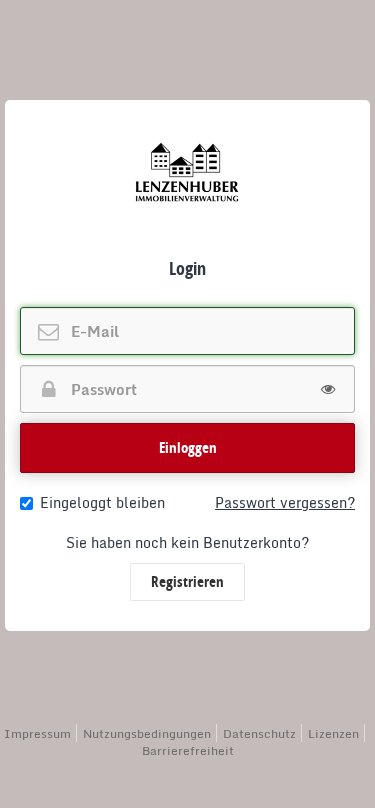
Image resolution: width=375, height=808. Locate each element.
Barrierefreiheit (188, 750)
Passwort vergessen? (285, 503)
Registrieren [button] (187, 581)
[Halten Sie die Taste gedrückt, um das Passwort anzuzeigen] (328, 389)
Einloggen (188, 447)
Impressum (37, 733)
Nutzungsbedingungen (147, 733)
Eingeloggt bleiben (102, 503)
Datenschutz (259, 733)
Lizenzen (333, 733)
